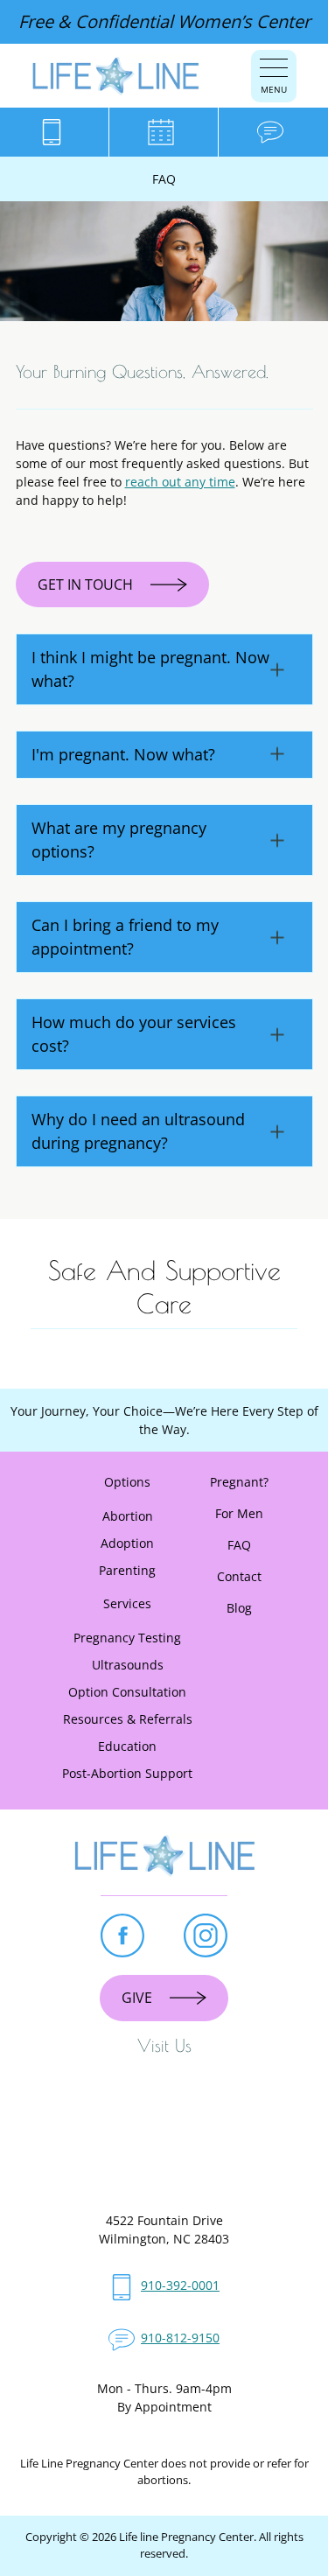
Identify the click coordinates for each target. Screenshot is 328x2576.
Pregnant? (239, 1482)
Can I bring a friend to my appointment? (125, 937)
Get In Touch (85, 584)
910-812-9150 (180, 2338)
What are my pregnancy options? (119, 840)
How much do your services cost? (134, 1034)
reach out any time (180, 482)
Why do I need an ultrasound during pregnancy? (138, 1131)
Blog (239, 1608)
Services (127, 1603)
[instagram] (206, 1935)
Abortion (128, 1516)
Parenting (127, 1570)
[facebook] (122, 1935)
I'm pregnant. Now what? (123, 754)
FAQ (239, 1545)
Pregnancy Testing (127, 1638)
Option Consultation (127, 1692)
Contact (239, 1576)
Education (127, 1746)
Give (137, 1998)
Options (127, 1482)
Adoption (127, 1543)
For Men (239, 1513)
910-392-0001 (180, 2285)
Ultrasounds (128, 1665)
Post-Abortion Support (127, 1773)
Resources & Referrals (128, 1719)
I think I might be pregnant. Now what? (150, 669)
